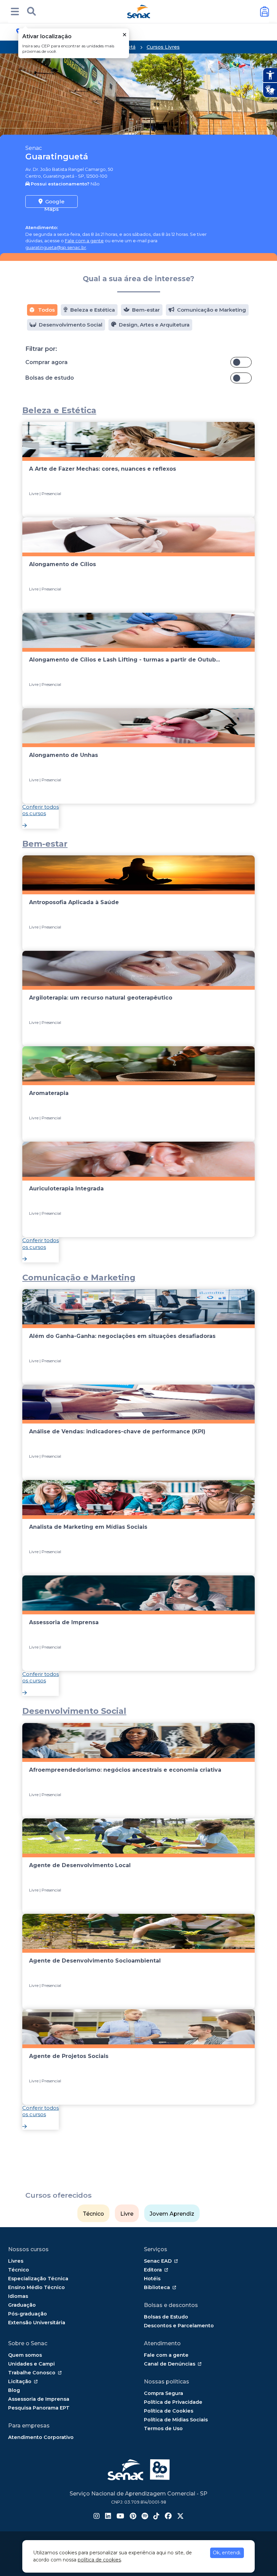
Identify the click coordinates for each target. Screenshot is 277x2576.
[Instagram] (97, 2517)
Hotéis (152, 2279)
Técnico (93, 2214)
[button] (15, 12)
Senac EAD (158, 2261)
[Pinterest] (133, 2517)
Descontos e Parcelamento (179, 2326)
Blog (14, 2390)
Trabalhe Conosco (32, 2373)
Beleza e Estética (93, 310)
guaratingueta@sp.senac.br (56, 247)
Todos (46, 310)
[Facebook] (168, 2517)
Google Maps (54, 203)
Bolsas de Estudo (166, 2317)
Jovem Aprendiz (172, 2214)
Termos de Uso (163, 2428)
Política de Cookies (169, 2411)
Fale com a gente (84, 241)
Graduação (22, 2305)
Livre (127, 2214)
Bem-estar (146, 310)
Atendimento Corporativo (41, 2437)
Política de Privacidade (173, 2402)
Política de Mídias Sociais (176, 2420)
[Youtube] (120, 2517)
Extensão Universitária (37, 2323)
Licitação (20, 2381)
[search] (31, 12)
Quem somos (25, 2355)
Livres (16, 2261)
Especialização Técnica (38, 2279)
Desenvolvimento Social (71, 325)
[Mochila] (265, 12)
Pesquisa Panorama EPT (39, 2408)
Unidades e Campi (31, 2364)
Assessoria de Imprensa (39, 2399)
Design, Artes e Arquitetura (154, 325)
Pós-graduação (28, 2314)
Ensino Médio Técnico (36, 2287)
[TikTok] (156, 2517)
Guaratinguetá (57, 156)
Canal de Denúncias (170, 2364)
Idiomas (18, 2296)
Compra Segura (163, 2393)
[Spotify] (145, 2517)
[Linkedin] (108, 2517)
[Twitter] (180, 2517)
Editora (153, 2270)
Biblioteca (157, 2287)
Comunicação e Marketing (211, 310)
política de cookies (99, 2560)
